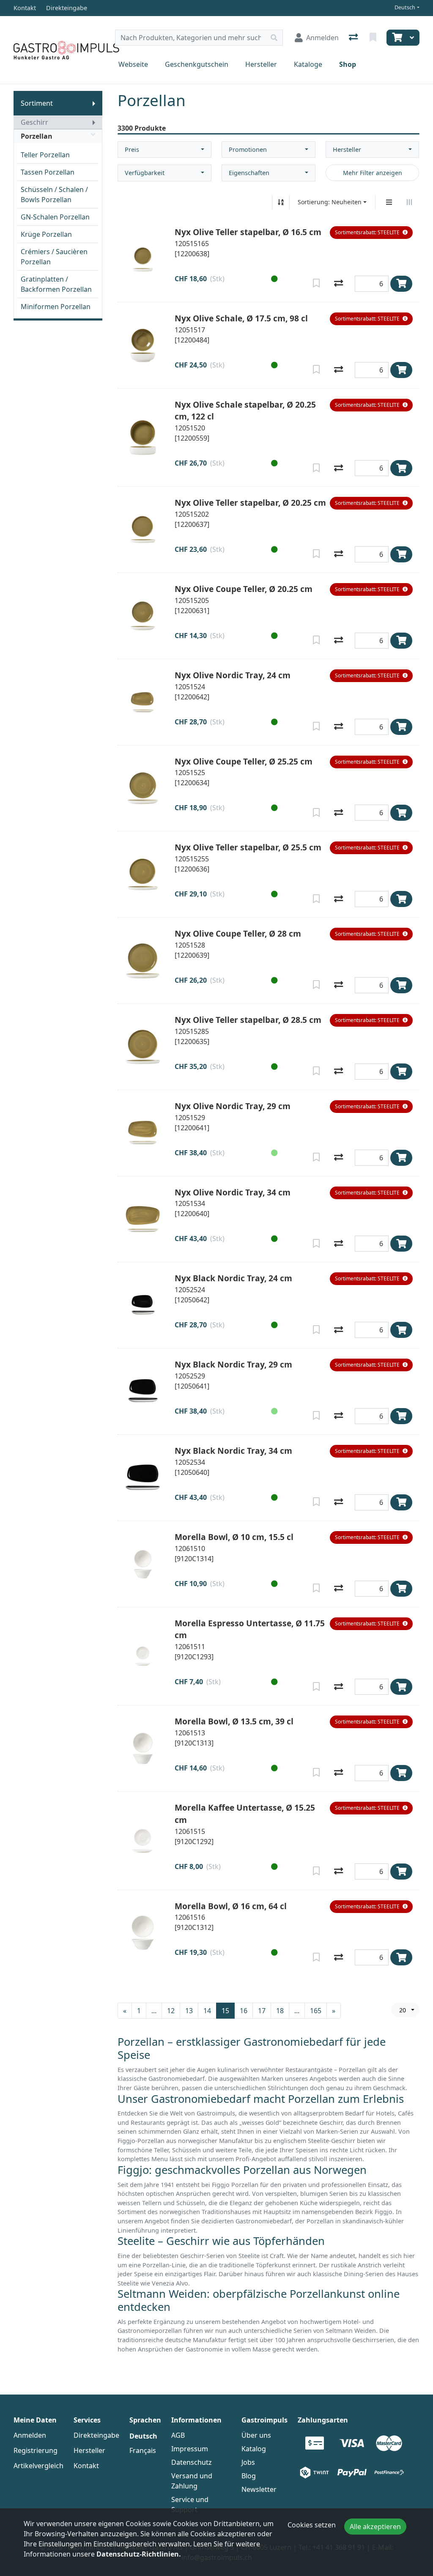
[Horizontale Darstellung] (409, 202)
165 (316, 2011)
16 (244, 2011)
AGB (178, 2435)
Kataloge (308, 64)
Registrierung (36, 2450)
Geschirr (34, 122)
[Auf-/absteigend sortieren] (281, 202)
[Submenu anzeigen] (94, 103)
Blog (249, 2476)
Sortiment (37, 103)
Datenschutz (192, 2462)
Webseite (133, 64)
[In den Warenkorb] (401, 284)
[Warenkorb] (396, 38)
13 (189, 2011)
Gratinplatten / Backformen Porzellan (56, 284)
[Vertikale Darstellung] (389, 202)
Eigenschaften (249, 173)
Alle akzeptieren (375, 2527)
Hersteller (261, 64)
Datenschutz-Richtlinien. (139, 2554)
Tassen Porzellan (48, 172)
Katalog (254, 2449)
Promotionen (248, 149)
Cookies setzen (312, 2525)
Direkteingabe (96, 2435)
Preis (132, 149)
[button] (371, 233)
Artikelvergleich (38, 2466)
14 (207, 2011)
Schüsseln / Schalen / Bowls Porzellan (54, 195)
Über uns (256, 2435)
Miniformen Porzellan (56, 307)
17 (262, 2011)
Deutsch (405, 7)
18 (280, 2011)
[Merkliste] (374, 38)
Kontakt (86, 2466)
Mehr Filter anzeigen (373, 173)
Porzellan (37, 136)
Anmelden (30, 2435)
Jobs (248, 2462)
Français (143, 2450)
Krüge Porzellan (46, 234)
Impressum (190, 2449)
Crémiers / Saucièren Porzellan (54, 257)
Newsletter (259, 2489)
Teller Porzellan (45, 155)
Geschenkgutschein (197, 64)
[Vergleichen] (338, 284)
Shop (348, 64)
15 (225, 2011)
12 (171, 2011)
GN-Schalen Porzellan (55, 217)
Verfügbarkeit (145, 173)
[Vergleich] (354, 38)
